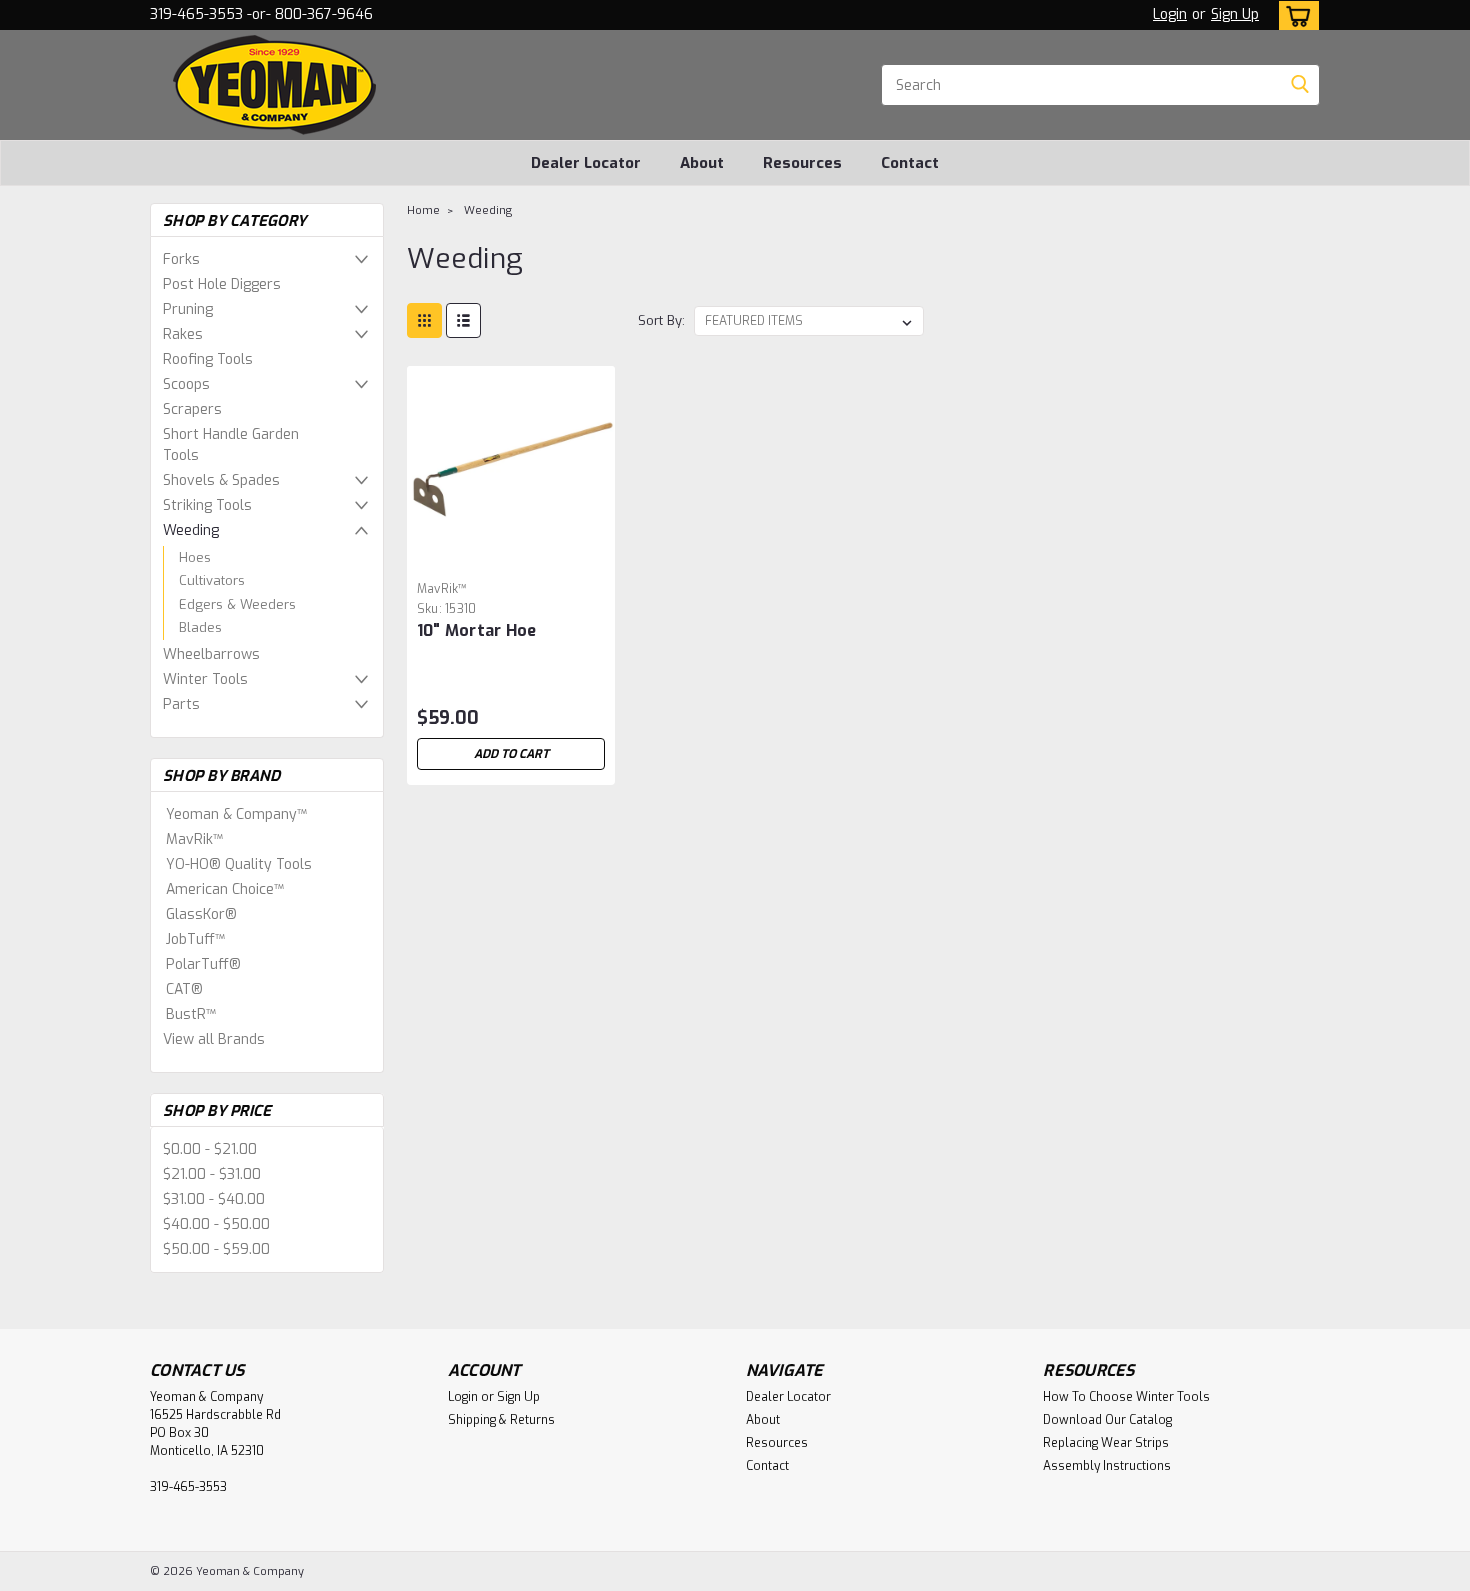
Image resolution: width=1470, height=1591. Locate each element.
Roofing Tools (208, 359)
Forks (181, 259)
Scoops (186, 384)
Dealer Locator (586, 163)
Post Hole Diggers (222, 284)
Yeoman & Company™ (236, 814)
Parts (181, 704)
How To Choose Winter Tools (1126, 1397)
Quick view (511, 558)
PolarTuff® (203, 964)
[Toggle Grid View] (424, 320)
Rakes (183, 334)
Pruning (188, 309)
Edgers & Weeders (237, 604)
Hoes (195, 557)
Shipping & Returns (501, 1420)
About (702, 163)
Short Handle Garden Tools (231, 445)
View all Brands (214, 1039)
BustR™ (191, 1014)
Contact (910, 163)
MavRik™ (194, 839)
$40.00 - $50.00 (216, 1224)
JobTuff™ (195, 939)
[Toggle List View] (463, 320)
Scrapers (192, 409)
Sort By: (661, 320)
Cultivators (212, 580)
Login (1170, 14)
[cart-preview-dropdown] (1294, 15)
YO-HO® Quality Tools (239, 864)
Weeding (191, 530)
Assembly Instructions (1107, 1466)
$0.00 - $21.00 (210, 1149)
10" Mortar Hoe (477, 630)
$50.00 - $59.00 (216, 1249)
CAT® (184, 989)
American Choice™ (225, 889)
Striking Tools (207, 505)
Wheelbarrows (211, 654)
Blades (200, 627)
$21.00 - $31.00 (212, 1174)
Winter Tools (205, 679)
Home (423, 210)
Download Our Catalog (1107, 1420)
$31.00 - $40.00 (214, 1199)
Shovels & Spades (221, 480)
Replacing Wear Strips (1106, 1443)
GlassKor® (201, 914)
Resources (802, 163)
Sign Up (1235, 14)
